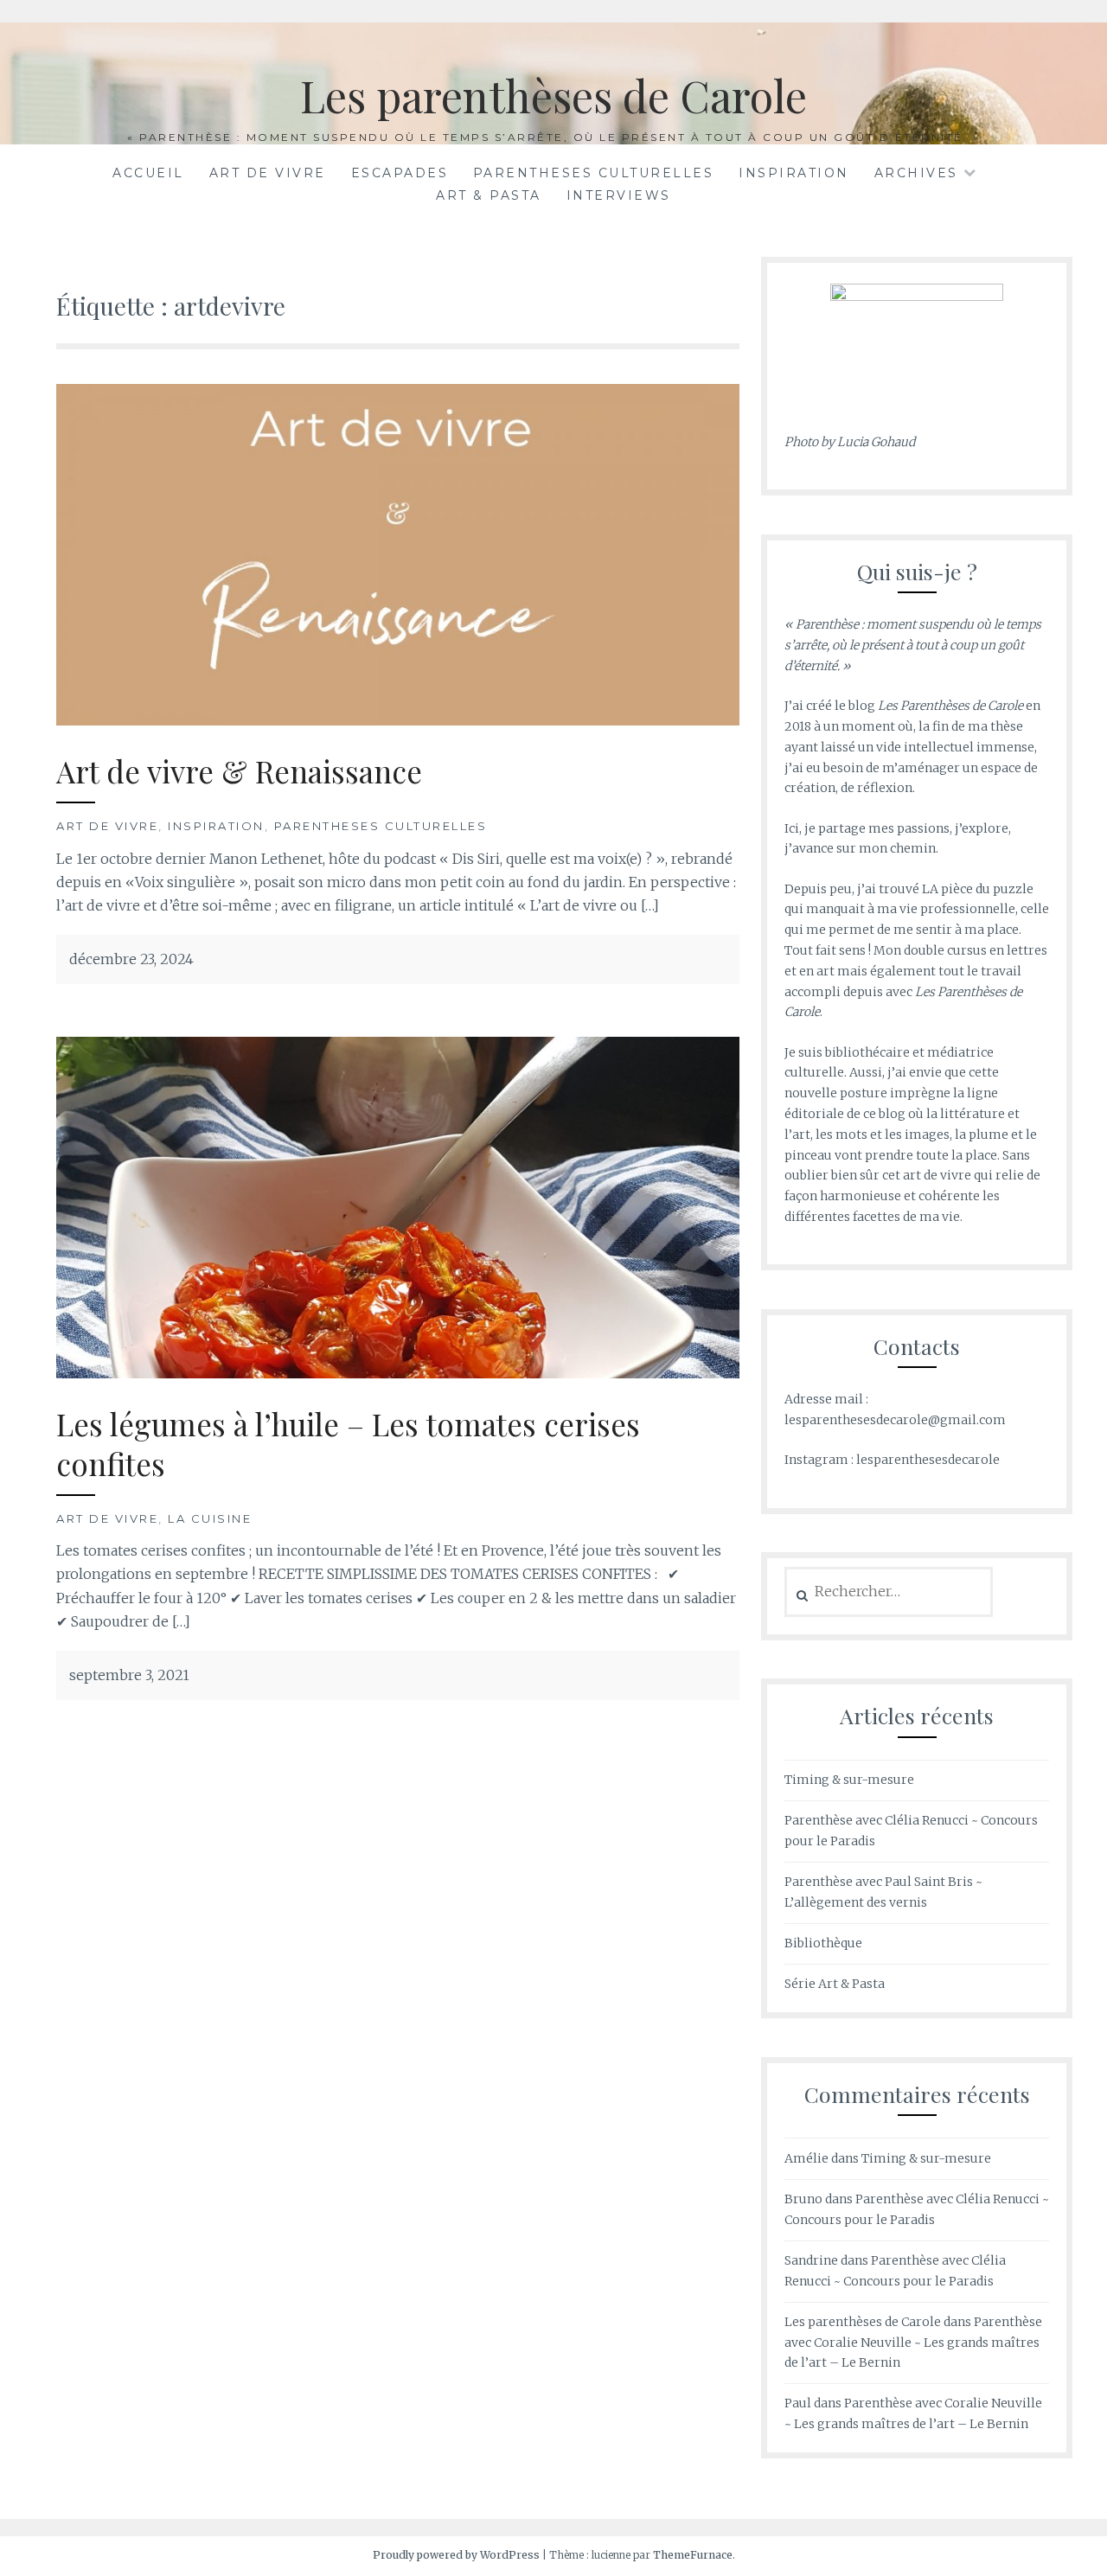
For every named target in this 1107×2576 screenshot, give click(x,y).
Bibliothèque (823, 1943)
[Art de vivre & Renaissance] (398, 553)
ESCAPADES (400, 173)
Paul (798, 2403)
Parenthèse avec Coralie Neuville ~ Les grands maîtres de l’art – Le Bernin (913, 2343)
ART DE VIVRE (268, 173)
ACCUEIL (148, 173)
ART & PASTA (489, 195)
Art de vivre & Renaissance (239, 771)
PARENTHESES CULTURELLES (594, 173)
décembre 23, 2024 (131, 959)
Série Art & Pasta (835, 1984)
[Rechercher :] (889, 1592)
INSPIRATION (794, 173)
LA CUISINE (210, 1518)
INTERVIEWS (619, 195)
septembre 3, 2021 (129, 1675)
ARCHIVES (916, 173)
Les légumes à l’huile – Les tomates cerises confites (348, 1444)
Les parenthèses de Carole (553, 96)
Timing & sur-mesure (849, 1780)
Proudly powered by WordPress (456, 2555)
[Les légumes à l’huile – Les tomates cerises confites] (398, 1206)
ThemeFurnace (693, 2555)
